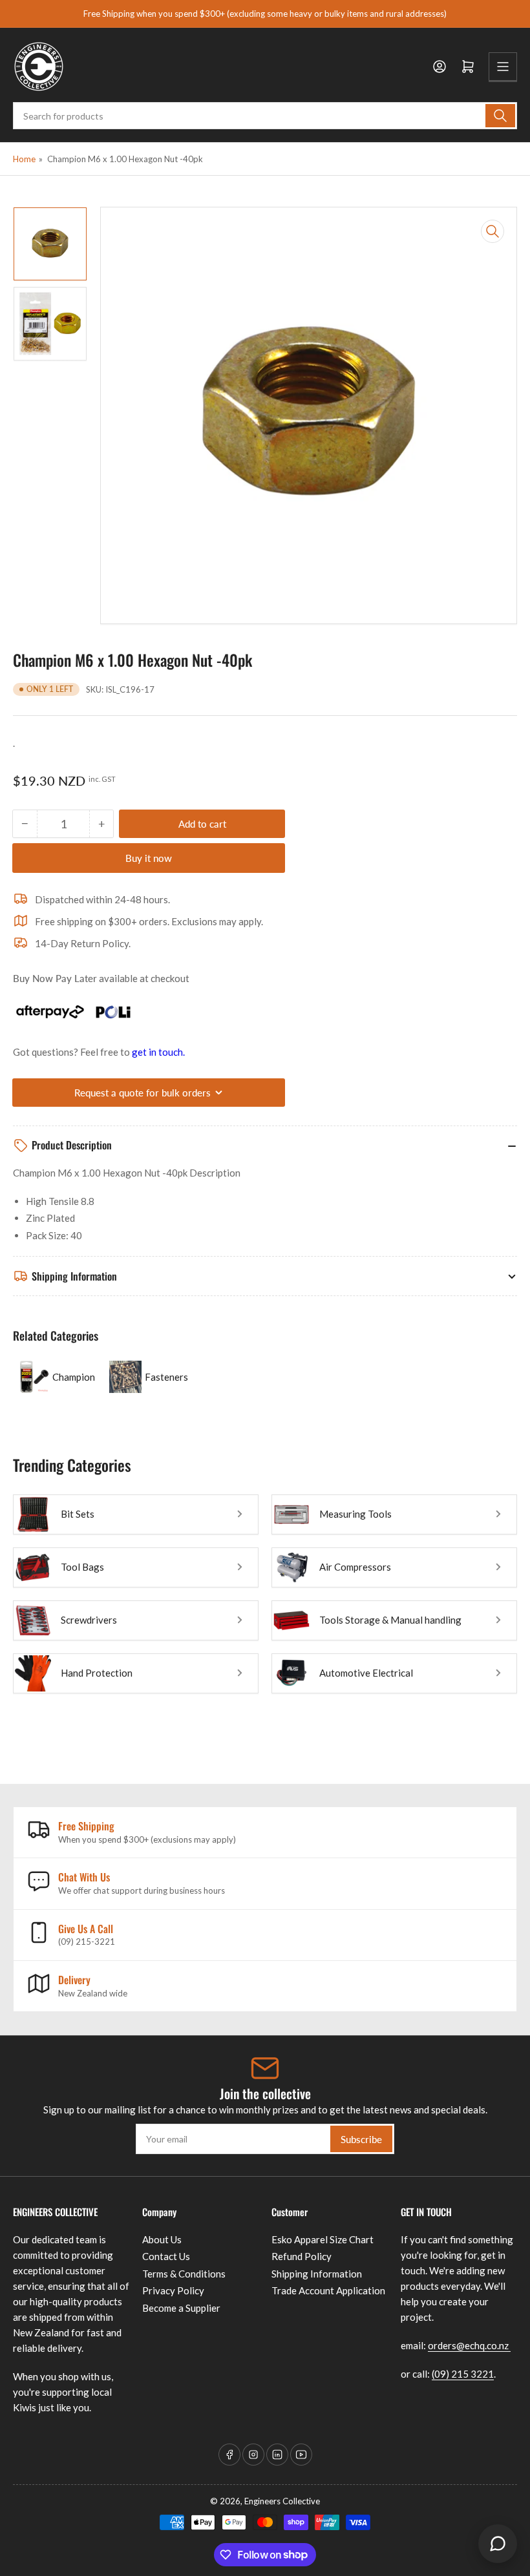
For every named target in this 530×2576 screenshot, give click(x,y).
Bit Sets (78, 1514)
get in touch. (158, 1052)
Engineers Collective (282, 2501)
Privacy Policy (173, 2290)
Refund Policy (302, 2256)
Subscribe (361, 2139)
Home (24, 159)
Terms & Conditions (184, 2274)
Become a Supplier (181, 2308)
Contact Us (166, 2256)
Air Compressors (355, 1567)
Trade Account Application (328, 2290)
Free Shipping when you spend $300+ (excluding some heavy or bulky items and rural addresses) (265, 14)
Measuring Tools (355, 1514)
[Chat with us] (498, 2544)
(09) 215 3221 (463, 2374)
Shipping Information (317, 2274)
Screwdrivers (89, 1620)
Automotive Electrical (366, 1673)
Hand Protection (97, 1673)
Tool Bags (82, 1567)
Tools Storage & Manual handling (390, 1620)
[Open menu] (503, 67)
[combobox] (265, 116)
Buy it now (149, 858)
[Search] (500, 116)
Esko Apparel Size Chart (323, 2239)
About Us (162, 2239)
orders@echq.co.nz (469, 2345)
